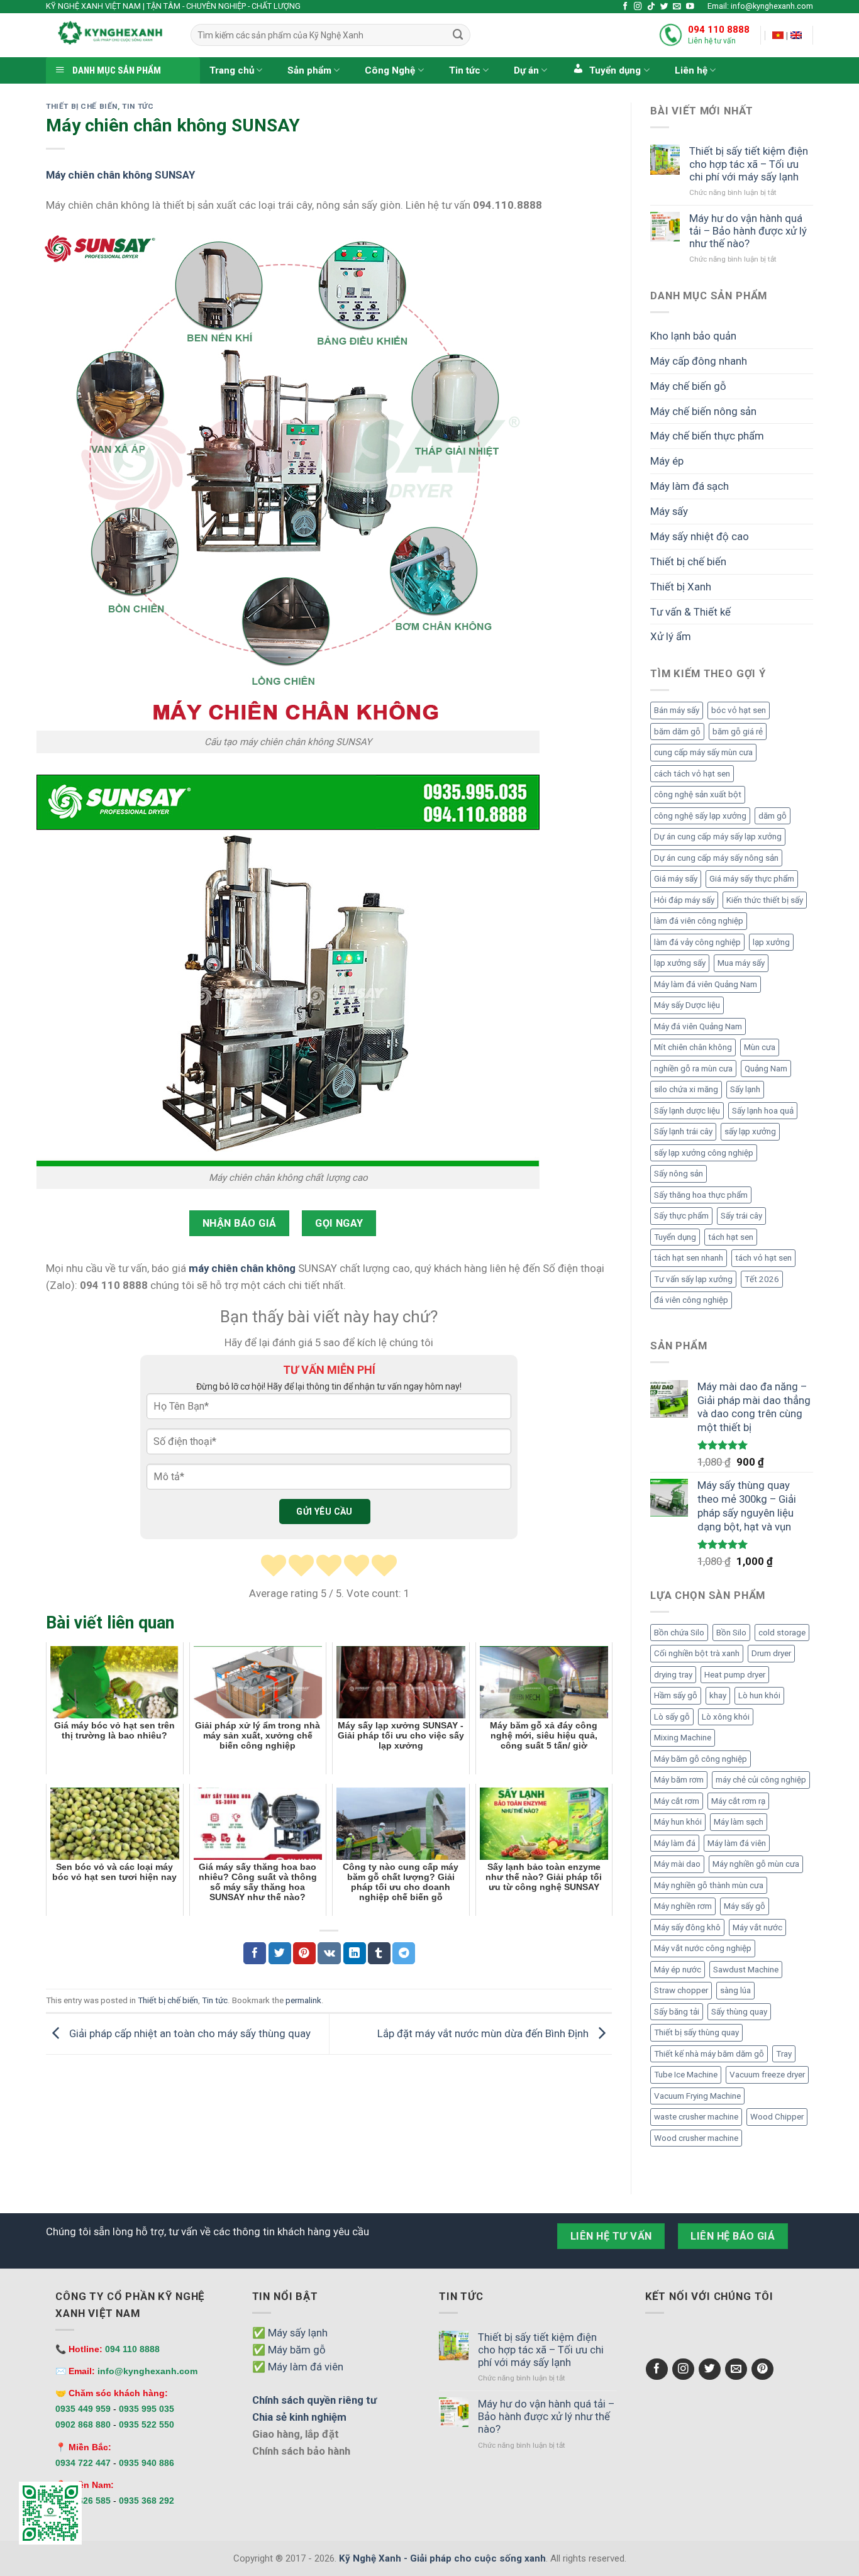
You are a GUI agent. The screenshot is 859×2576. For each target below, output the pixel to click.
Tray (784, 2054)
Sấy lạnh (745, 1089)
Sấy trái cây (741, 1216)
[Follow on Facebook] (625, 7)
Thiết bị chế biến (82, 106)
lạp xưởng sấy (680, 963)
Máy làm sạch (739, 1822)
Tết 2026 (762, 1279)
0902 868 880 (83, 2424)
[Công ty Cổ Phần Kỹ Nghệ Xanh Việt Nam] (778, 35)
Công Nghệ (390, 70)
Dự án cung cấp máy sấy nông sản (716, 858)
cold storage (782, 1633)
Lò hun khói (759, 1695)
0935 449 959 (83, 2409)
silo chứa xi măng (686, 1089)
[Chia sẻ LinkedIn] (355, 1953)
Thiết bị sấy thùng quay (696, 2032)
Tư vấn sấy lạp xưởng (693, 1279)
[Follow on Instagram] (638, 7)
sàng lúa (735, 1990)
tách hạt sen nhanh (689, 1258)
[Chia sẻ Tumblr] (379, 1953)
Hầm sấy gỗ (676, 1695)
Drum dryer (771, 1653)
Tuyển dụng (675, 1237)
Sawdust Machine (746, 1970)
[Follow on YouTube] (690, 7)
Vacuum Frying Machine (697, 2096)
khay (718, 1695)
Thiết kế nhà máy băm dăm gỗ (709, 2054)
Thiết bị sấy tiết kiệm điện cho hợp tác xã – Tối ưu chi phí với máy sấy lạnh (749, 163)
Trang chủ (232, 70)
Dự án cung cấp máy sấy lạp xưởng (718, 837)
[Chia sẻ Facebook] (255, 1953)
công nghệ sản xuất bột (698, 794)
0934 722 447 (83, 2463)
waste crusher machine (696, 2117)
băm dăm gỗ (677, 732)
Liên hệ (691, 70)
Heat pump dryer (735, 1675)
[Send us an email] (677, 7)
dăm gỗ (773, 816)
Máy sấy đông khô (687, 1927)
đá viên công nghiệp (691, 1300)
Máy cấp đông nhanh (699, 361)
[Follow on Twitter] (664, 7)
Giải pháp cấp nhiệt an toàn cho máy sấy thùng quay (189, 2033)
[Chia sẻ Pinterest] (304, 1953)
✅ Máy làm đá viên (298, 2367)
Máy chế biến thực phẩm (707, 436)
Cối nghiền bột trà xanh (697, 1653)
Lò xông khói (726, 1717)
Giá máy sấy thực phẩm (752, 879)
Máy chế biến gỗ (688, 386)
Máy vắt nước (757, 1927)
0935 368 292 (147, 2501)
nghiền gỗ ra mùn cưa (693, 1069)
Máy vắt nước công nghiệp (703, 1948)
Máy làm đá (675, 1843)
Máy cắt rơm (677, 1801)
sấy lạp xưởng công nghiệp (704, 1153)
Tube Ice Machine (686, 2075)
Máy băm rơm (679, 1780)
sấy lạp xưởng (750, 1131)
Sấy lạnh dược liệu (687, 1111)
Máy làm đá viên (737, 1843)
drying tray (673, 1675)
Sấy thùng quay (739, 2012)
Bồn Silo (731, 1633)
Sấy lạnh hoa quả (763, 1111)
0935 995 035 (147, 2409)
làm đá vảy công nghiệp (697, 942)
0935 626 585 (83, 2501)
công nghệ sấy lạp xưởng (700, 816)
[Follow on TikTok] (651, 7)
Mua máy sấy (741, 963)
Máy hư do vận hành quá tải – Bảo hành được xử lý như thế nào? (748, 231)
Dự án (526, 70)
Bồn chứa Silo (679, 1633)
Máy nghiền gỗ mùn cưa (756, 1864)
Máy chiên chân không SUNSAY (120, 175)
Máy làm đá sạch (690, 486)
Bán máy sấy (677, 710)
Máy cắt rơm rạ (738, 1801)
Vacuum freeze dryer (767, 2075)
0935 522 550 (147, 2424)
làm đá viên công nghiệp (699, 921)
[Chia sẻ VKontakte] (329, 1953)
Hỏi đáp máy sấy (684, 900)
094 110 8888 (719, 30)
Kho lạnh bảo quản (693, 336)
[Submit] (458, 35)
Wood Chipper (777, 2117)
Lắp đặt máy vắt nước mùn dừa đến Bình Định (484, 2033)
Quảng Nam (766, 1069)
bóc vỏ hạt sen (739, 710)
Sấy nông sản (679, 1174)
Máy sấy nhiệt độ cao (700, 536)
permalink (303, 2000)
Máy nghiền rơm (683, 1906)
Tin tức (465, 70)
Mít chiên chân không (693, 1047)
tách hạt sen (731, 1237)
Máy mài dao (677, 1864)
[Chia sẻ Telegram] (404, 1953)
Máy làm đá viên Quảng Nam (706, 984)
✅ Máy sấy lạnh (290, 2333)
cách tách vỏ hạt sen (692, 774)
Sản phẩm (309, 70)
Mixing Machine (683, 1738)
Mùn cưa (760, 1047)
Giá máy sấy (676, 879)
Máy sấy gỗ (745, 1906)
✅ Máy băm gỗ (289, 2350)
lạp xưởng (771, 942)
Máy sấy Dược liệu (687, 1005)
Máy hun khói (678, 1822)
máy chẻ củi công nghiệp (761, 1780)
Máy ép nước (678, 1970)
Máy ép (667, 461)
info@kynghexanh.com (147, 2371)
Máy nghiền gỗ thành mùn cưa (709, 1885)
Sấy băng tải (677, 2012)
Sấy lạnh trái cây (683, 1131)
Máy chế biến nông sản (703, 411)
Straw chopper (681, 1990)
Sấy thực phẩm (681, 1216)
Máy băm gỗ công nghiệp (701, 1759)
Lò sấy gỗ (672, 1717)
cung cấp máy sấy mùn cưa (703, 752)
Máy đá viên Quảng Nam (698, 1026)
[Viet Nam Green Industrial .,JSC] (796, 35)
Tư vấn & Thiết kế (690, 612)
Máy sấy (669, 511)
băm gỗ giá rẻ (738, 732)
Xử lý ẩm (671, 636)
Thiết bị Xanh (681, 587)
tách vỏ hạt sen (763, 1258)
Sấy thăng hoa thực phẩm (701, 1195)
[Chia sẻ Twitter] (280, 1953)
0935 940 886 (147, 2463)
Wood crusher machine (696, 2138)
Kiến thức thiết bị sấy (765, 900)
